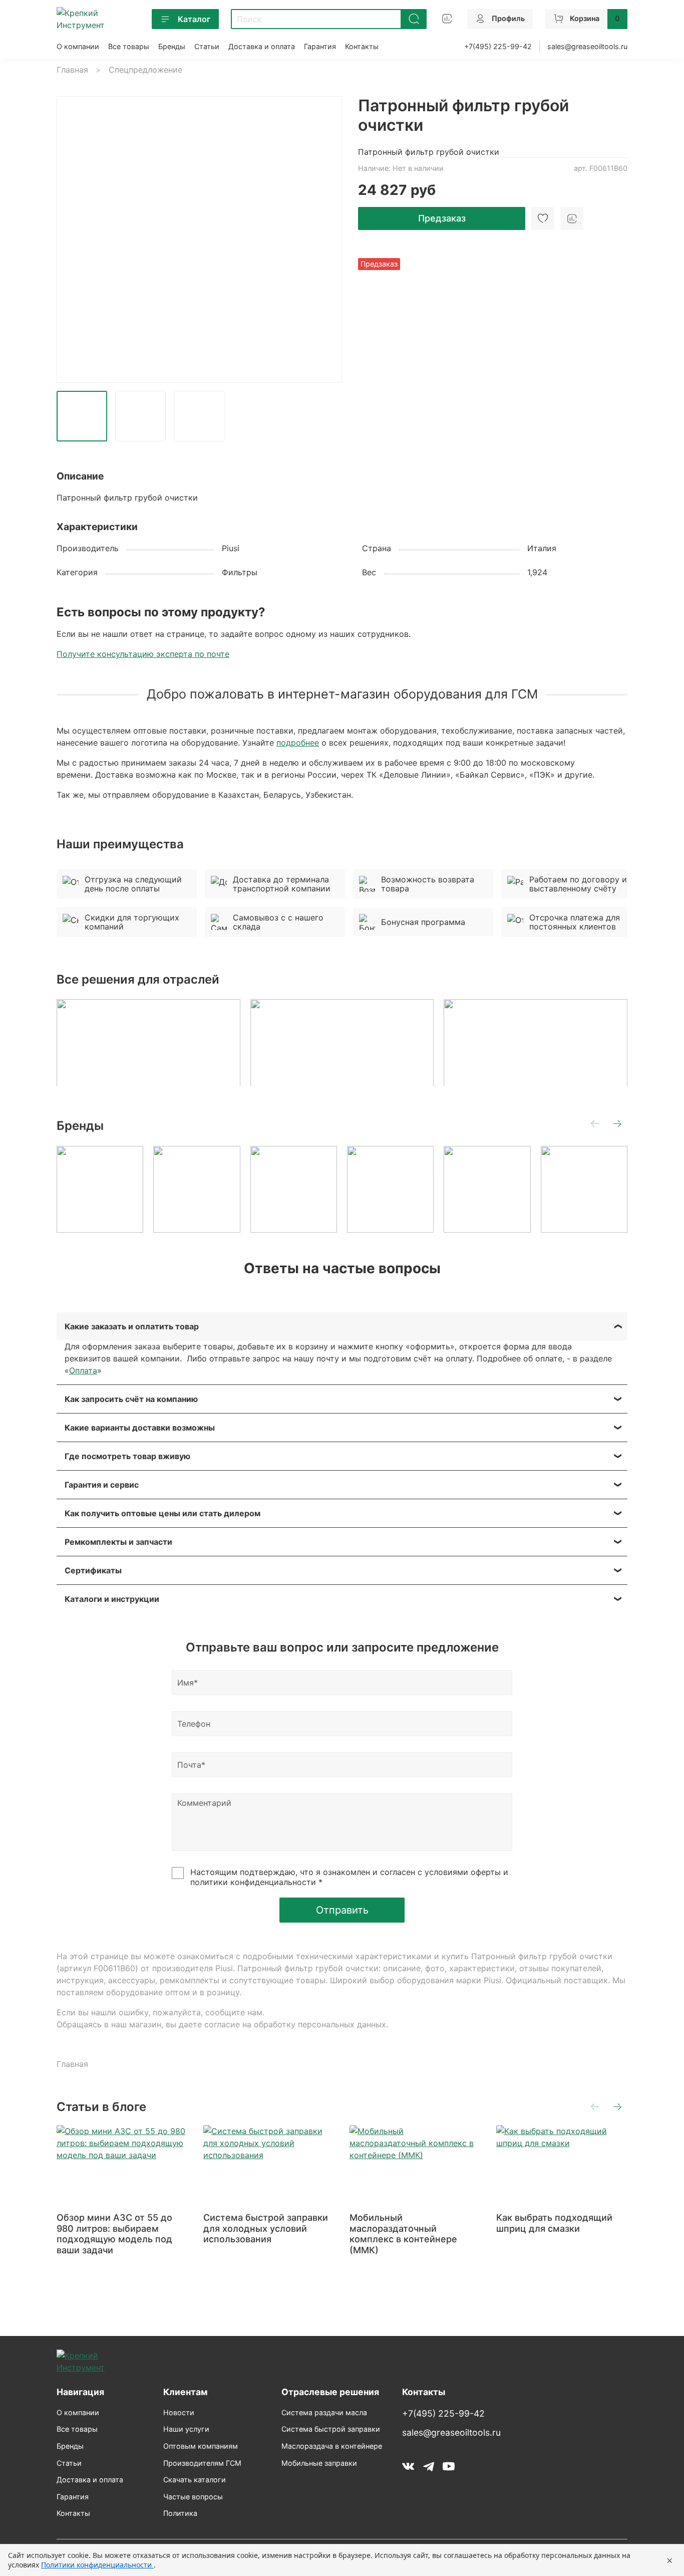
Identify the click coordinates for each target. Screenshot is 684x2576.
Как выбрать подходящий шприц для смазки (554, 2223)
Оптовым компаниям (201, 2446)
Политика (180, 2513)
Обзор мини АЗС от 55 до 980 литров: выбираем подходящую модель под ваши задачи (114, 2234)
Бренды (172, 46)
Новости (179, 2412)
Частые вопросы (193, 2497)
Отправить (342, 1910)
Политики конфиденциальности (97, 2565)
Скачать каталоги (195, 2480)
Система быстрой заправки (331, 2429)
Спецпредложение (145, 70)
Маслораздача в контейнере (332, 2446)
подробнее (298, 743)
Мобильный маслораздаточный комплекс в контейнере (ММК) (403, 2234)
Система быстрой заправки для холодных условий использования (266, 2228)
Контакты (362, 46)
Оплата (83, 1370)
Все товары (129, 46)
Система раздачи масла (324, 2412)
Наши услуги (186, 2429)
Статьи (207, 46)
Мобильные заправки (319, 2463)
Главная (72, 70)
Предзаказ (442, 218)
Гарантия (320, 46)
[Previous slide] (73, 240)
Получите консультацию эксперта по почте (143, 654)
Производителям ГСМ (202, 2463)
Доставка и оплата (262, 46)
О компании (78, 46)
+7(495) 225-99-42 (498, 46)
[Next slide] (326, 240)
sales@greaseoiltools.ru (587, 46)
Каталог (194, 19)
